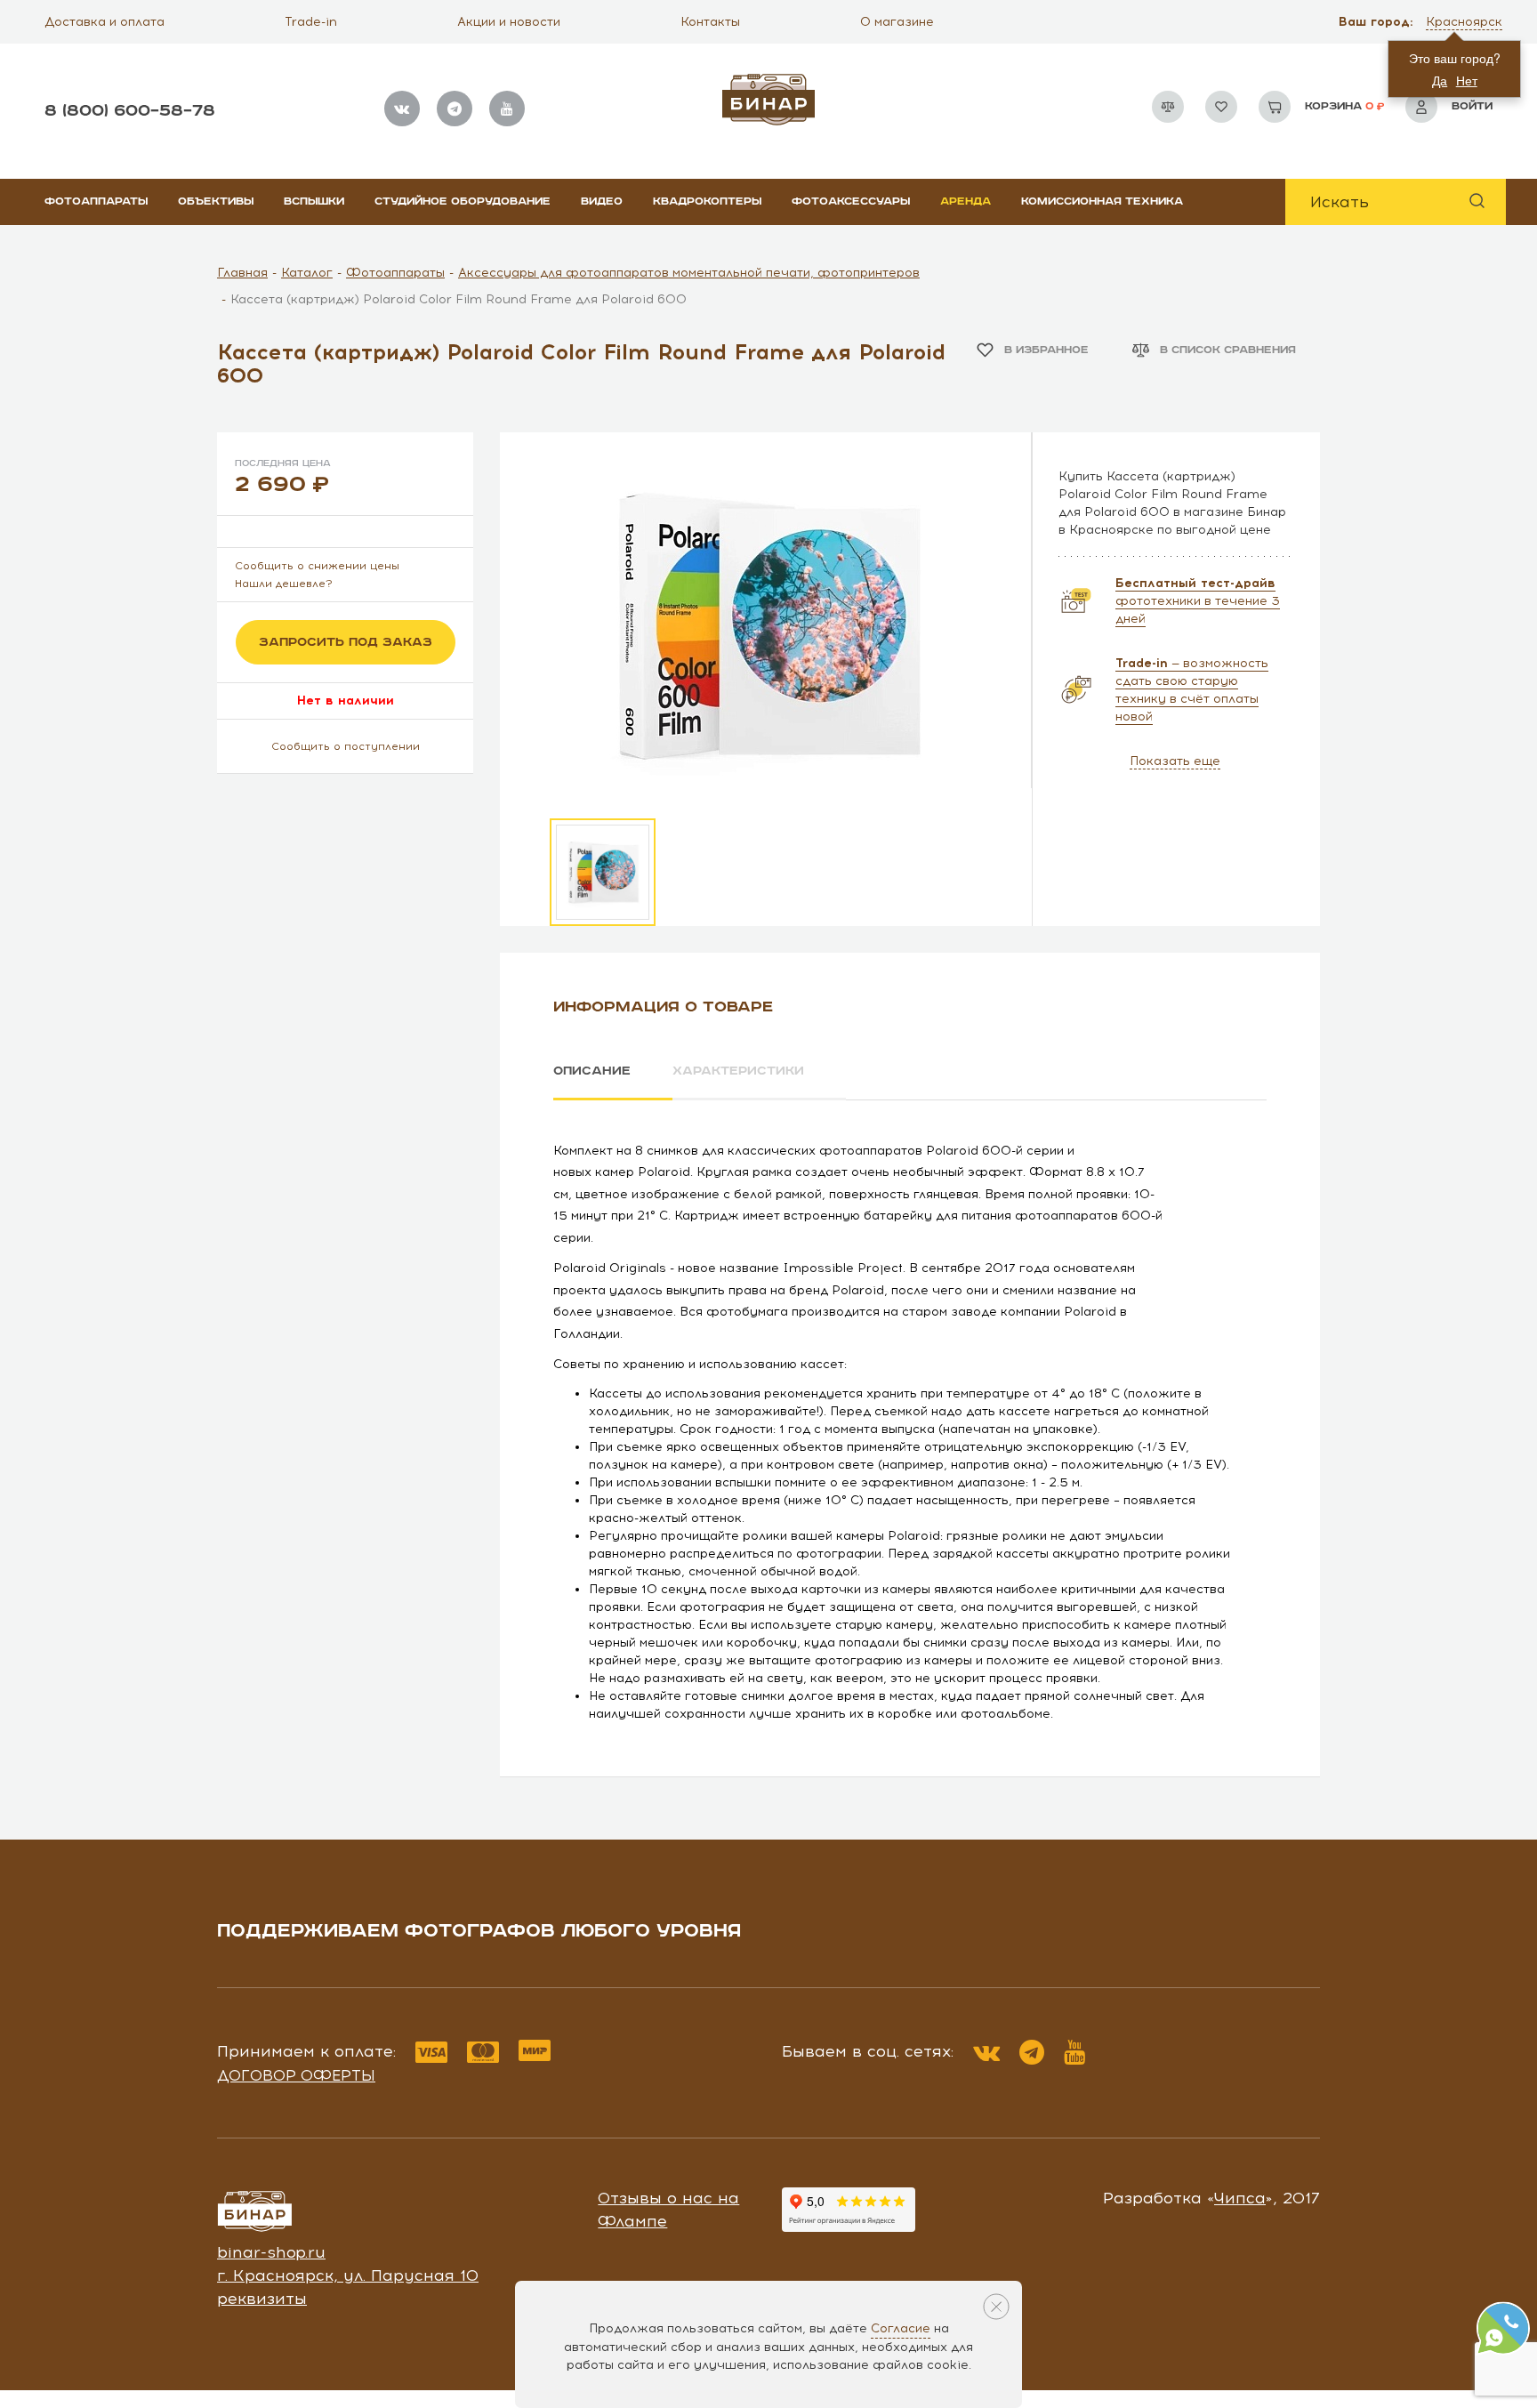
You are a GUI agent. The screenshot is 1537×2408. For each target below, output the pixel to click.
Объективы (216, 201)
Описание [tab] (592, 1071)
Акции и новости (509, 22)
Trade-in (311, 22)
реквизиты (262, 2299)
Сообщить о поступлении (346, 746)
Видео (602, 201)
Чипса (1240, 2198)
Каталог (307, 273)
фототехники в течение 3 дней (1198, 601)
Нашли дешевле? (284, 584)
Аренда (966, 201)
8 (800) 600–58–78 (130, 111)
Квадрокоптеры (707, 201)
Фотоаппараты (96, 201)
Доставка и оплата (105, 22)
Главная (242, 273)
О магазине (897, 22)
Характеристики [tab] (738, 1071)
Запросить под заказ (346, 642)
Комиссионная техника (1102, 201)
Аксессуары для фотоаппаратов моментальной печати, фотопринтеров (689, 273)
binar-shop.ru (271, 2252)
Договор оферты (296, 2075)
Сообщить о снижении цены (317, 566)
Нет (1467, 80)
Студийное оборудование (463, 201)
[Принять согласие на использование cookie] (996, 2307)
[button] (1466, 22)
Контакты (710, 22)
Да (1440, 80)
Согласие (901, 2328)
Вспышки (314, 201)
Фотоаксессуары (851, 201)
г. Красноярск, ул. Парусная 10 (348, 2275)
